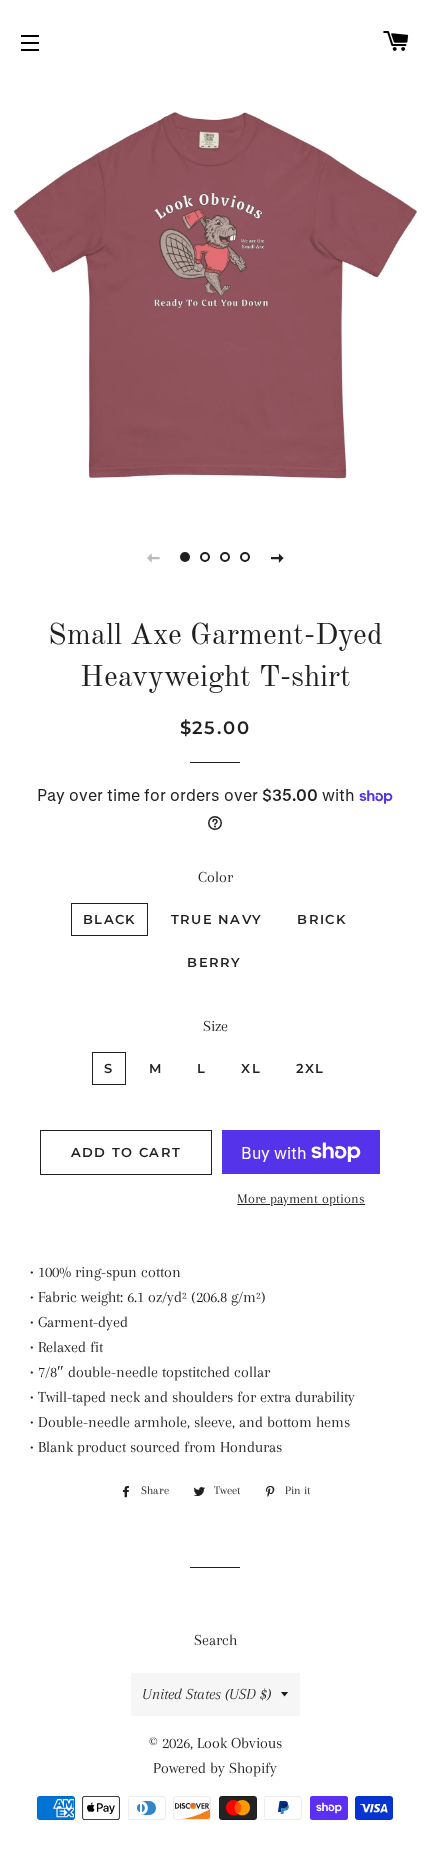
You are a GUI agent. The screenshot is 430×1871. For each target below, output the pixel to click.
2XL (310, 1068)
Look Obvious (239, 1743)
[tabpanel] (215, 295)
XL (251, 1068)
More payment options (301, 1198)
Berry (214, 962)
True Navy (217, 919)
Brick (321, 919)
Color (215, 877)
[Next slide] (277, 557)
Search (215, 1640)
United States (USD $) (206, 1694)
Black (109, 919)
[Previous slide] (153, 557)
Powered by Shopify (215, 1768)
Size (215, 1026)
